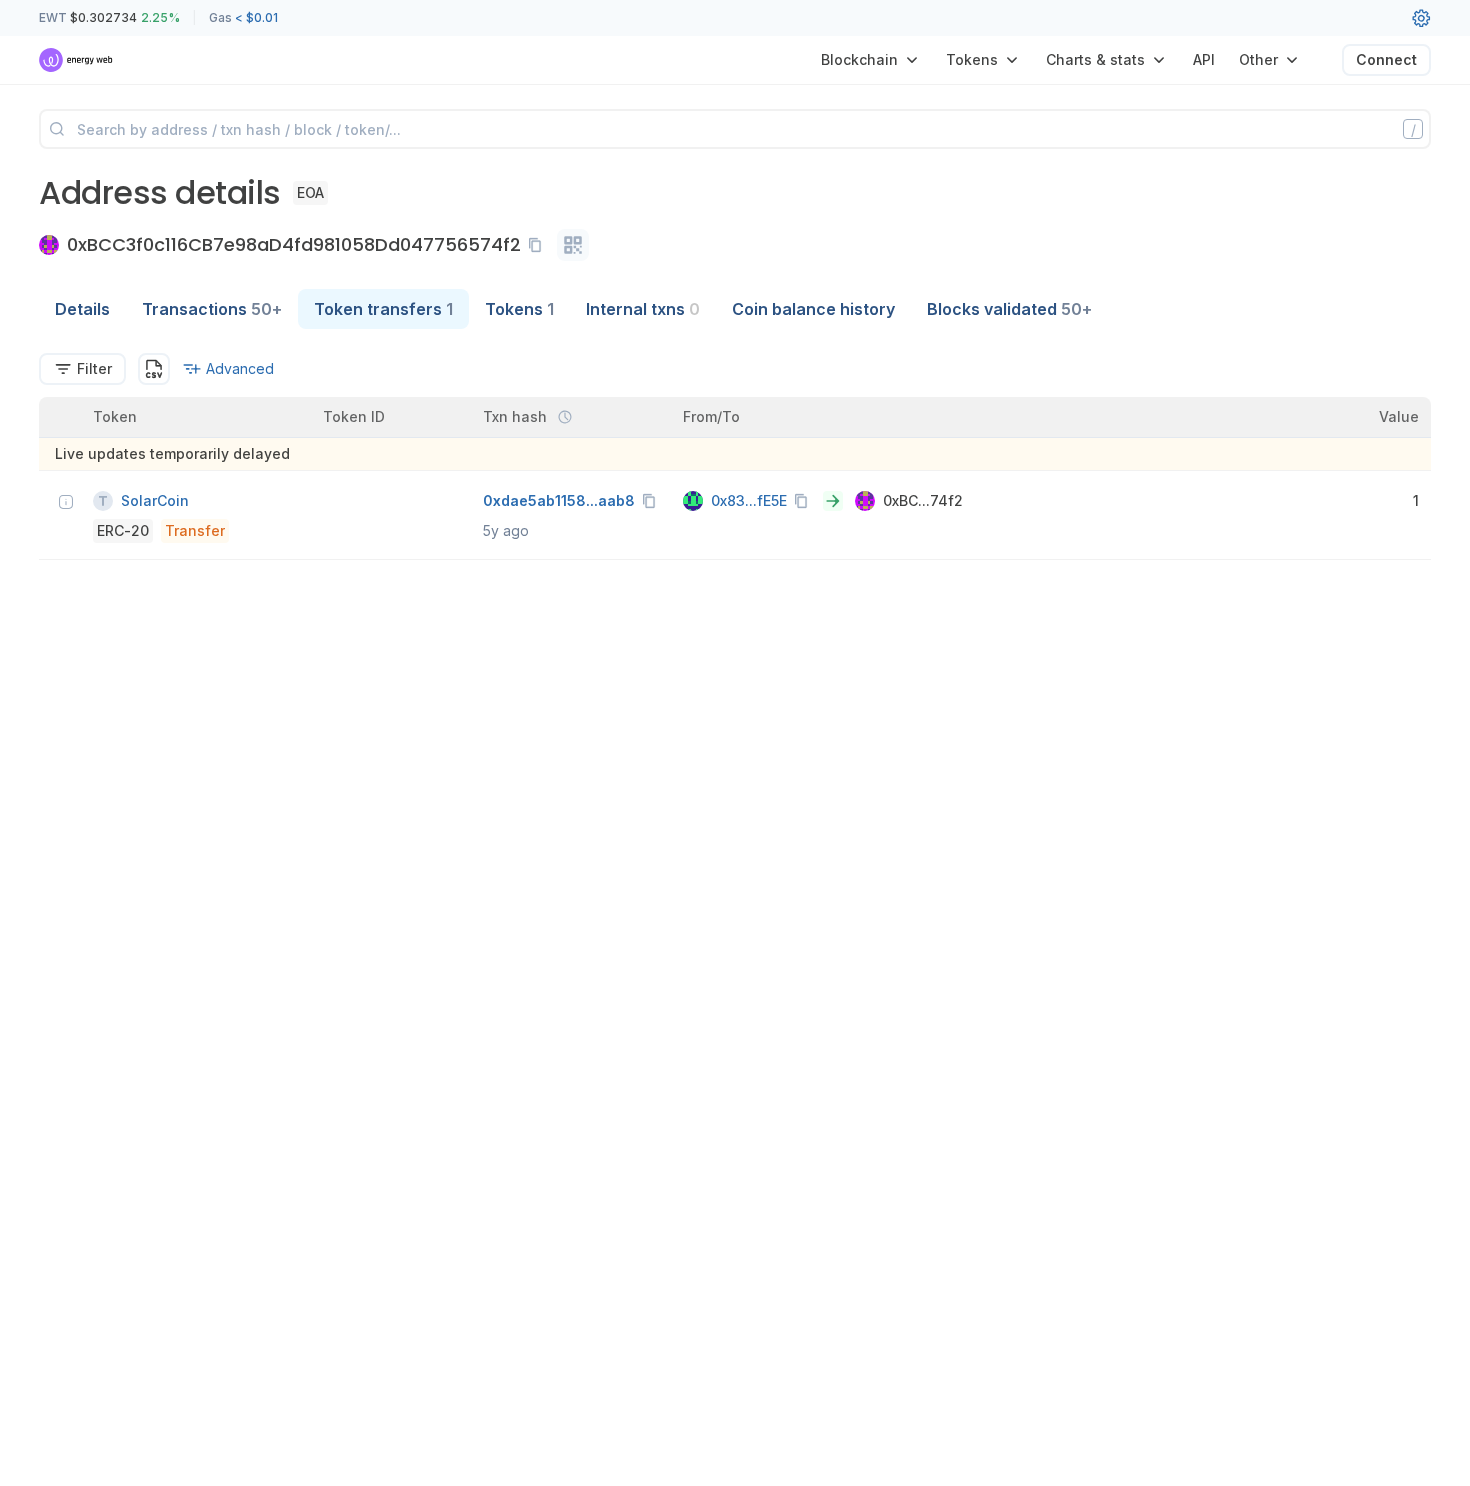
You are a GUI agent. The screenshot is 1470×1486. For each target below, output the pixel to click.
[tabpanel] (735, 456)
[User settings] (1421, 18)
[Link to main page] (76, 60)
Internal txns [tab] (643, 309)
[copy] (539, 245)
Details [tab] (82, 309)
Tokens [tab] (519, 309)
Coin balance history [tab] (813, 309)
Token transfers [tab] (383, 309)
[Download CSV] (154, 369)
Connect (1386, 59)
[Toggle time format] (565, 417)
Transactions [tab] (212, 309)
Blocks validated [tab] (1009, 309)
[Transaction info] (66, 502)
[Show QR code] (573, 245)
